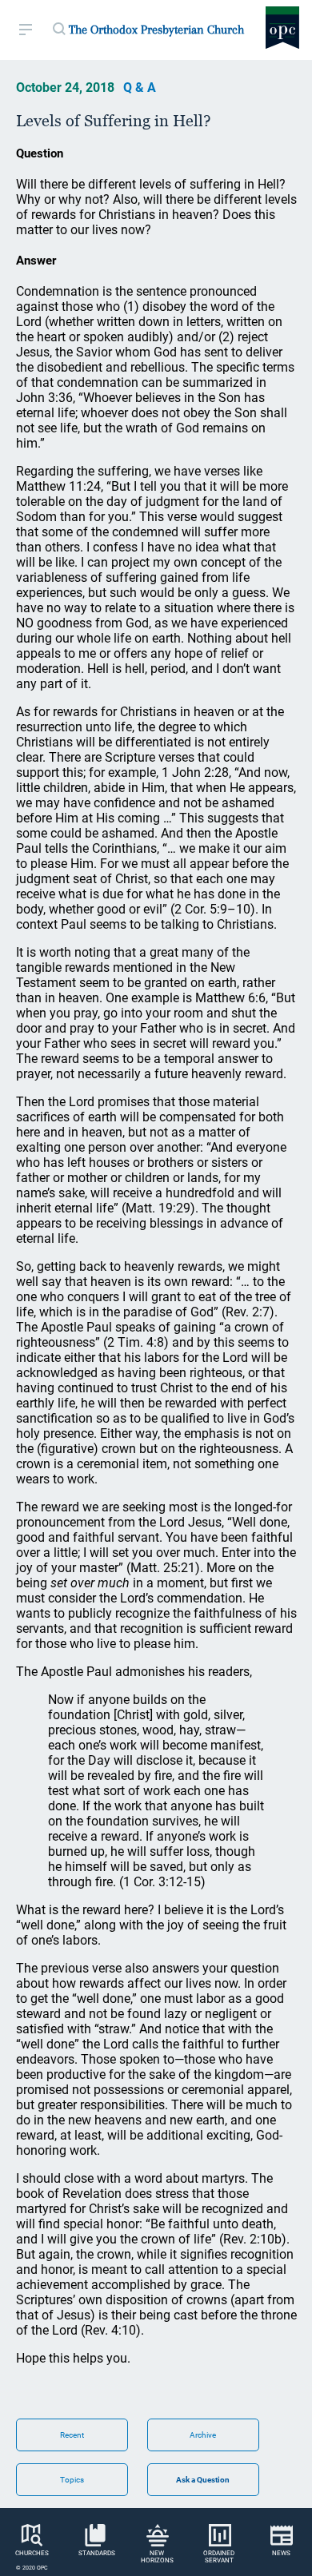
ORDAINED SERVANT (219, 2557)
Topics (72, 2480)
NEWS (281, 2553)
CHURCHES (32, 2553)
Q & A (140, 88)
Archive (203, 2435)
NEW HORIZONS (157, 2557)
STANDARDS (97, 2553)
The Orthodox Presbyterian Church (156, 30)
